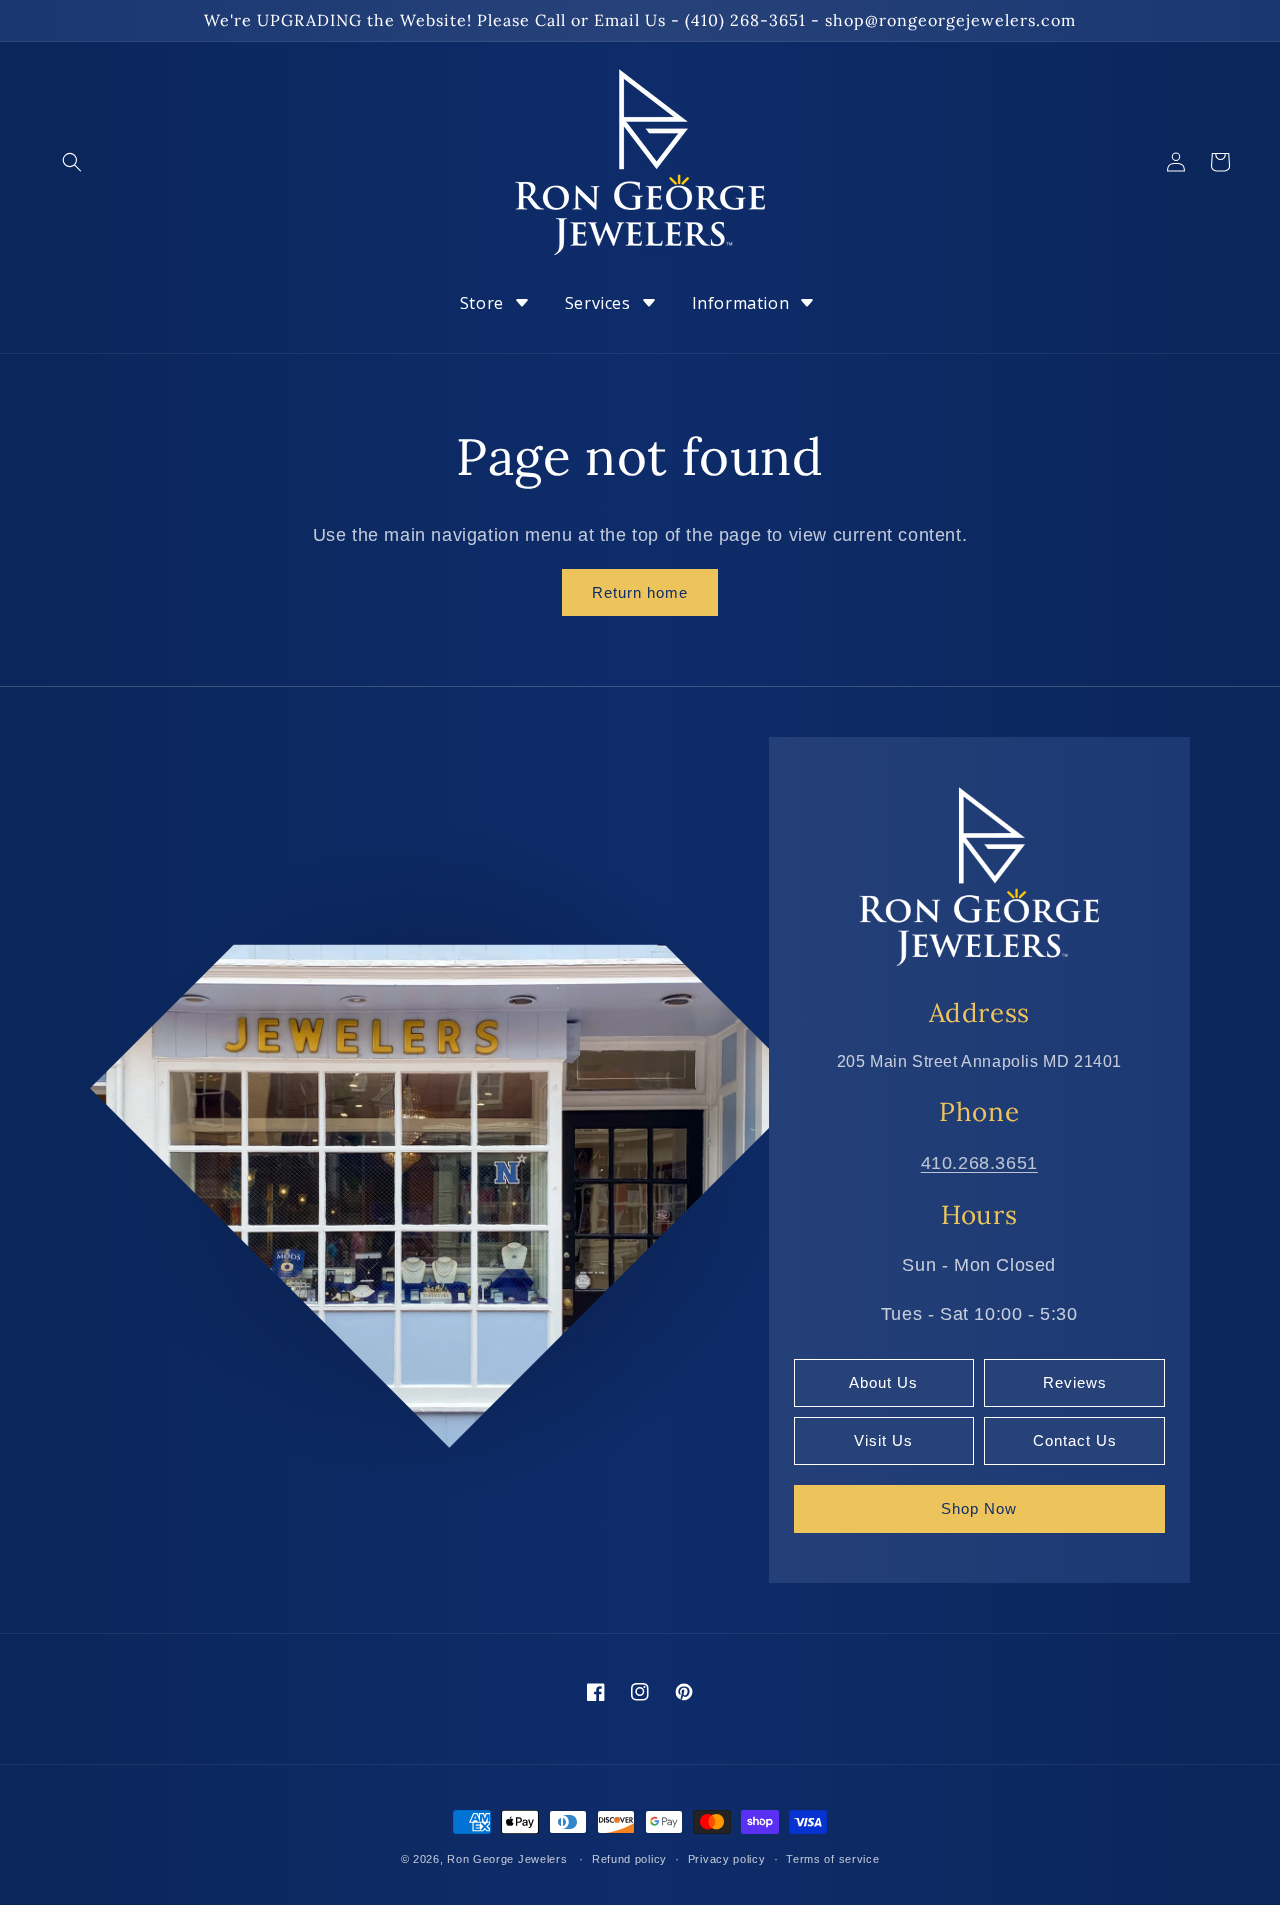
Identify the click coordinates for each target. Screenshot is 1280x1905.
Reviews (1075, 1382)
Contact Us (1075, 1440)
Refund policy (629, 1859)
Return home (640, 592)
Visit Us (883, 1440)
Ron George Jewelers (507, 1859)
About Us (883, 1382)
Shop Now (979, 1508)
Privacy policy (727, 1859)
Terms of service (832, 1859)
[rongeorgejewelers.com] (979, 875)
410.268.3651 (979, 1163)
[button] (72, 162)
